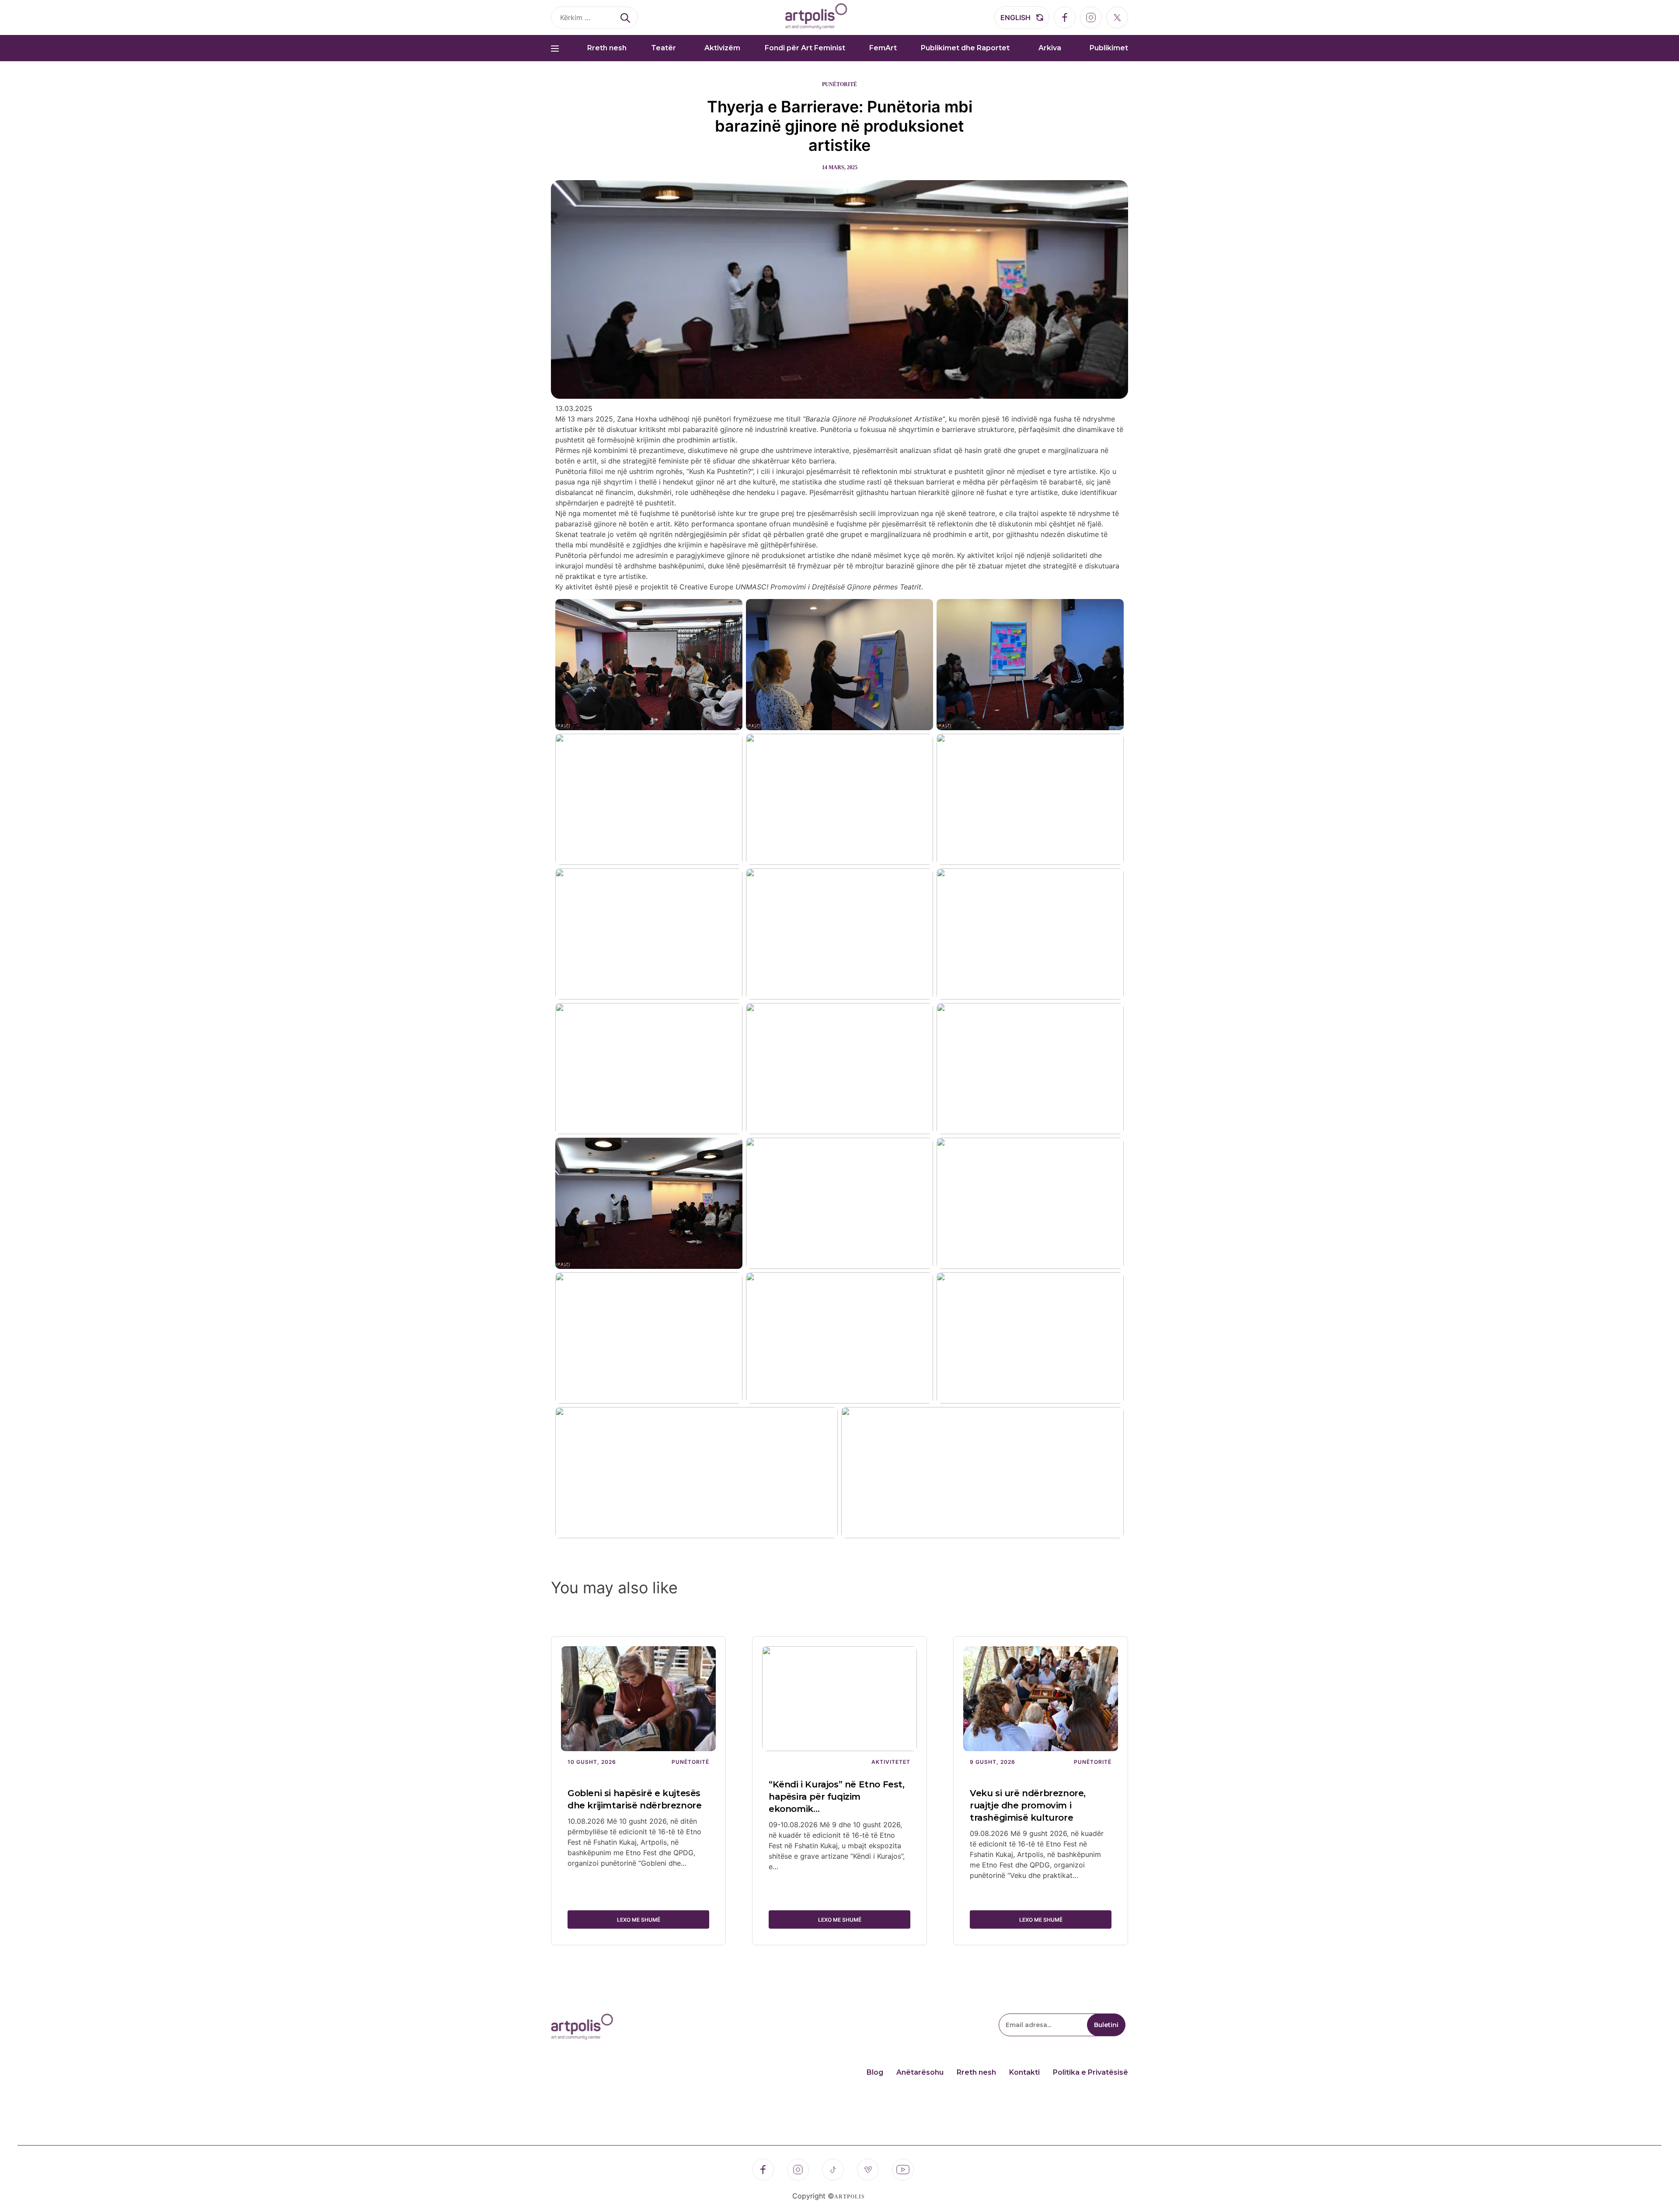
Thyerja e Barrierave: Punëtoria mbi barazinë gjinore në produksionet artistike (840, 126)
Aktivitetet (891, 1762)
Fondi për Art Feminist (805, 48)
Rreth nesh (607, 48)
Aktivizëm (722, 48)
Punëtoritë (839, 84)
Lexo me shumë (639, 1920)
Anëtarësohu (920, 2072)
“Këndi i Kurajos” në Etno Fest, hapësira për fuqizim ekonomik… (837, 1797)
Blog (875, 2072)
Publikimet (1109, 48)
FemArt (883, 48)
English (1015, 17)
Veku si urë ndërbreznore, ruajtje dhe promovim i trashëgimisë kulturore (1028, 1805)
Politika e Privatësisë (1090, 2072)
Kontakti (1024, 2072)
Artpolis (850, 2197)
